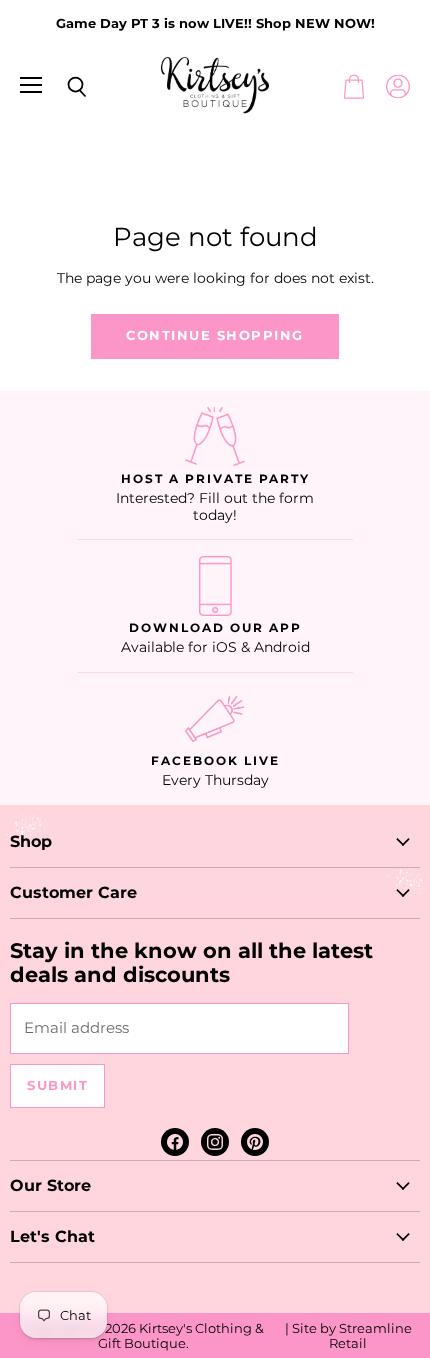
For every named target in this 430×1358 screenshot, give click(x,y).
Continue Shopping (215, 335)
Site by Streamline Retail (352, 1335)
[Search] (62, 87)
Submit (57, 1085)
